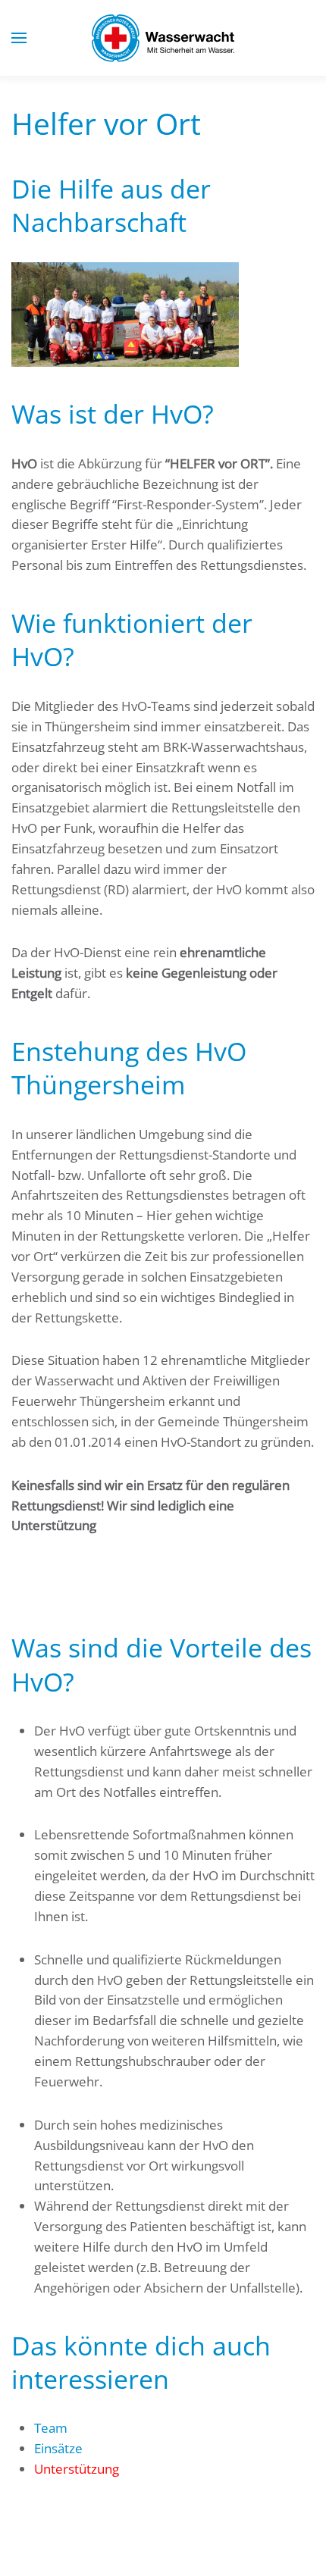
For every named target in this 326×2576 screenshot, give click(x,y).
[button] (19, 38)
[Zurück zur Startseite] (163, 38)
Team (51, 2428)
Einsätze (58, 2448)
